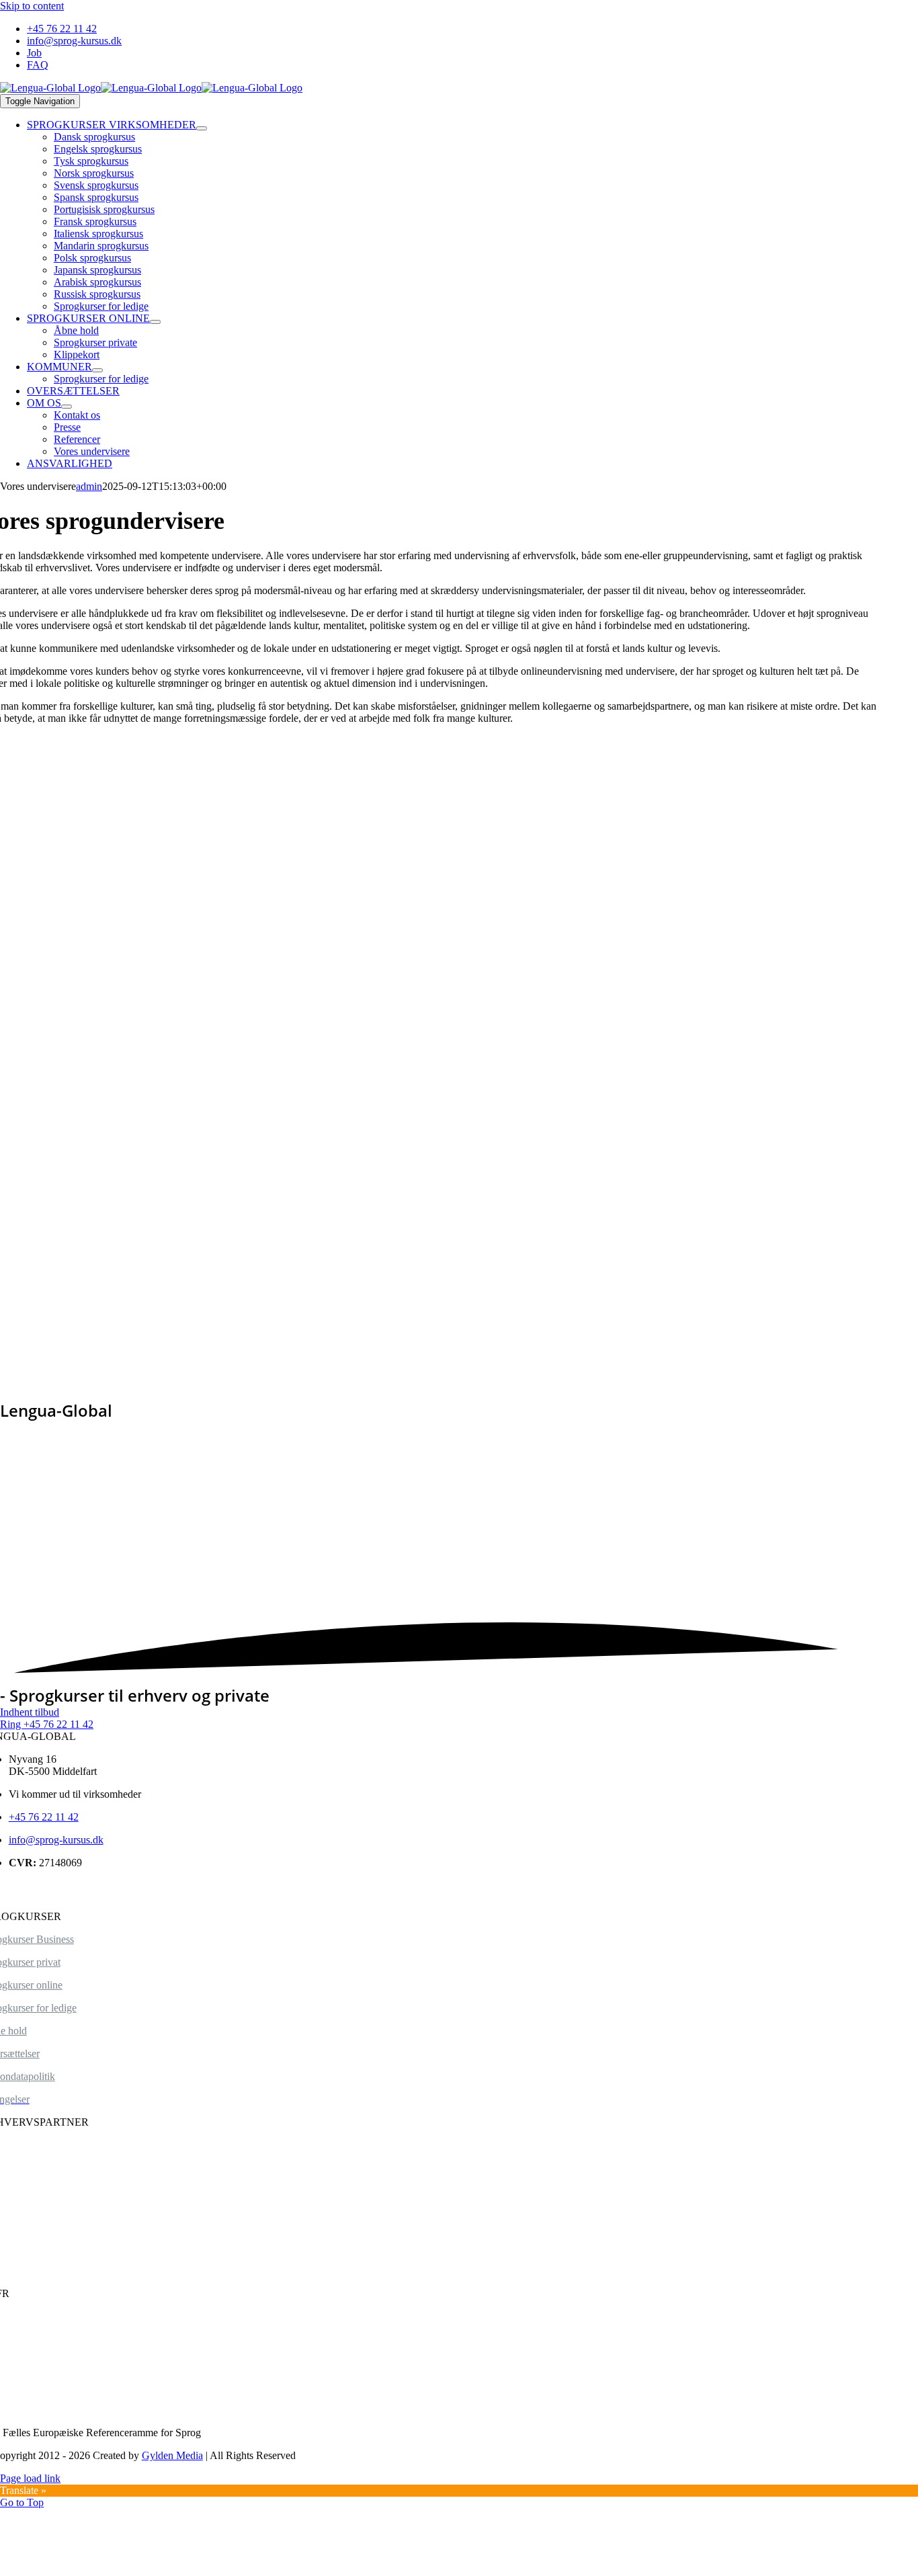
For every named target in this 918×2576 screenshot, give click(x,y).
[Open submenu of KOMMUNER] (97, 370)
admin (89, 486)
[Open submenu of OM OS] (67, 407)
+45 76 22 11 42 (44, 1817)
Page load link (30, 2478)
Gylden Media (172, 2455)
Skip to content (32, 6)
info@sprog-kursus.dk (56, 1840)
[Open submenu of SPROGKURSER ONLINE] (155, 322)
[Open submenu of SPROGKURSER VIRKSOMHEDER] (202, 128)
